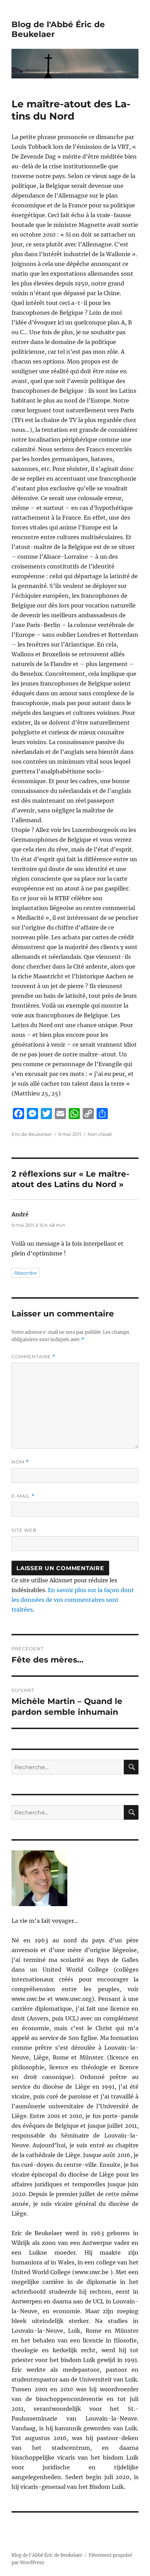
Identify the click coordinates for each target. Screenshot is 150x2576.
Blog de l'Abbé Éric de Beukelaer (47, 2555)
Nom (20, 1462)
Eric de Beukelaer (32, 1134)
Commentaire (33, 1357)
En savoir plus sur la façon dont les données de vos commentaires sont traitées (73, 1600)
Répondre (26, 1273)
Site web (24, 1530)
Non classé (100, 1134)
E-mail (23, 1496)
